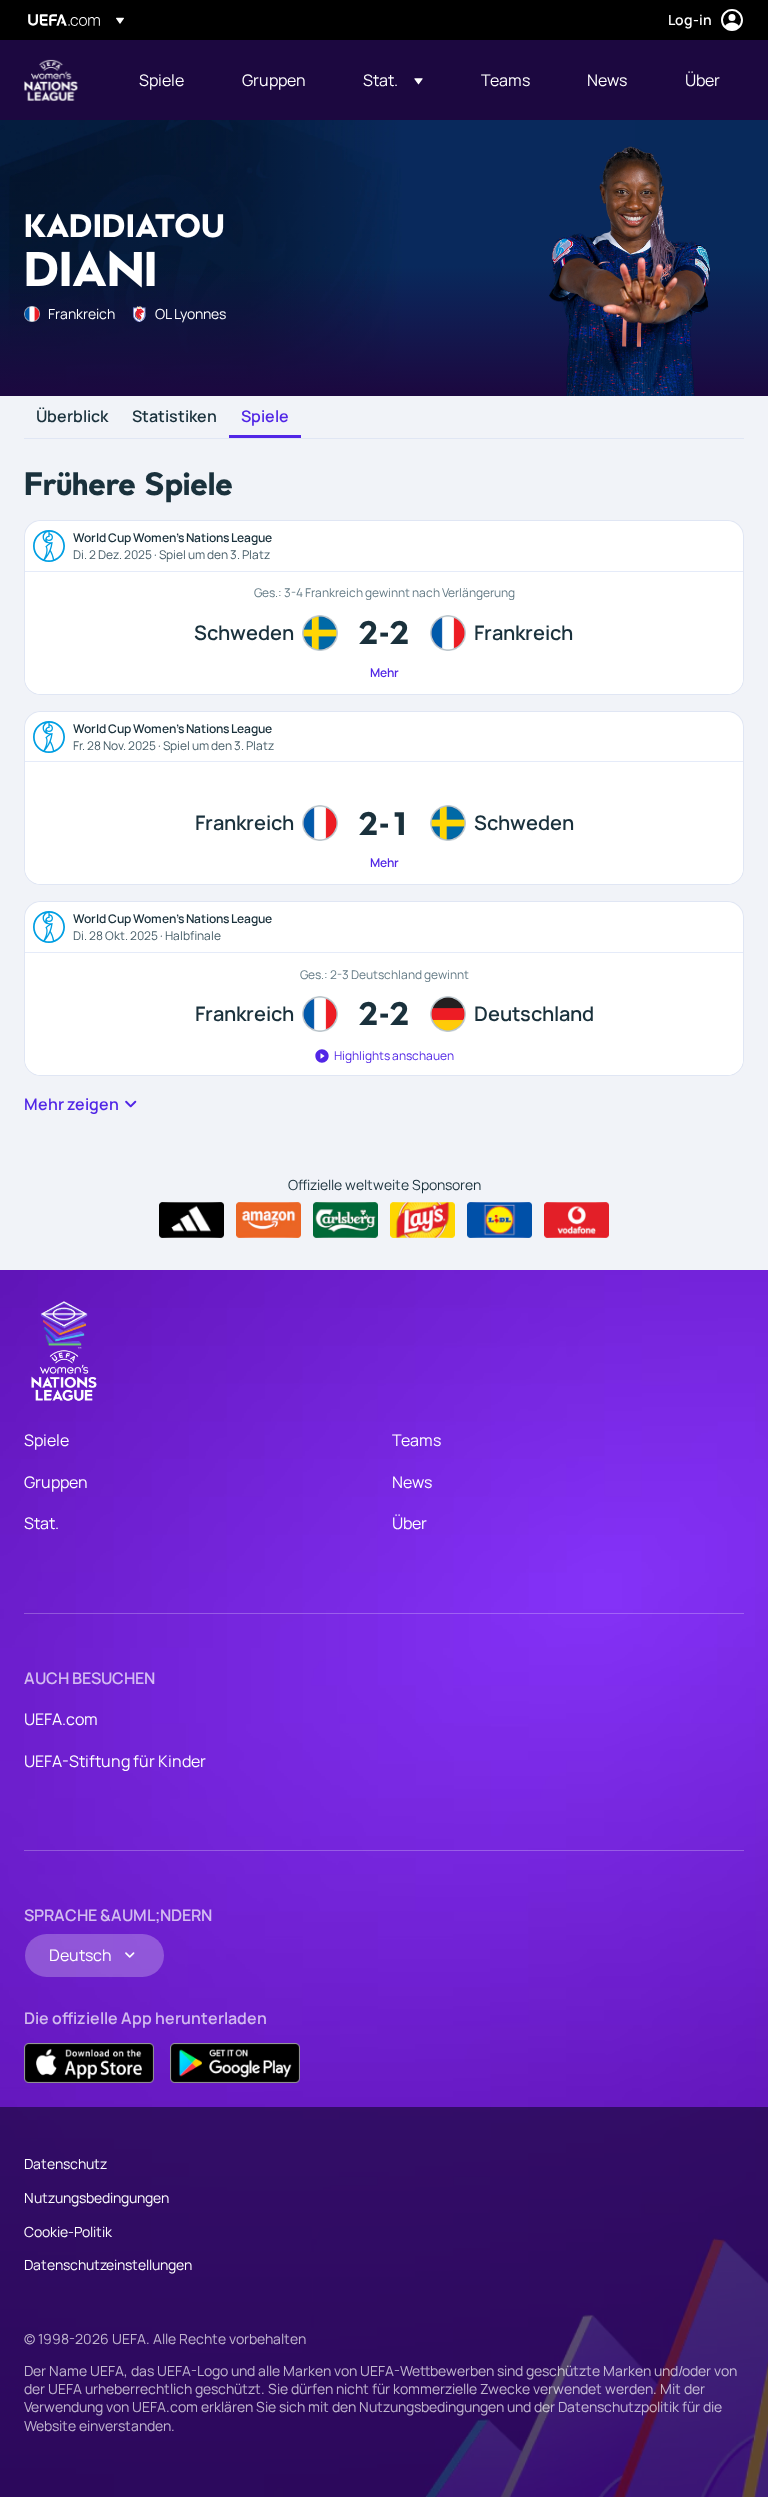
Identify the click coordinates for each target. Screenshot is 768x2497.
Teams (416, 1440)
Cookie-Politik (68, 2231)
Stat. (41, 1523)
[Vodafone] (576, 1220)
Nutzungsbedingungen (96, 2197)
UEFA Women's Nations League (51, 80)
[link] (161, 80)
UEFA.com (61, 1719)
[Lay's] (422, 1220)
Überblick (72, 417)
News (412, 1482)
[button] (393, 80)
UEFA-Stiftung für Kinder (115, 1761)
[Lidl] (499, 1220)
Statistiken (174, 417)
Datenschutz (65, 2163)
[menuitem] (165, 80)
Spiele (265, 417)
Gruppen (56, 1482)
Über (409, 1523)
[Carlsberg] (345, 1220)
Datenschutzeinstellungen (108, 2264)
